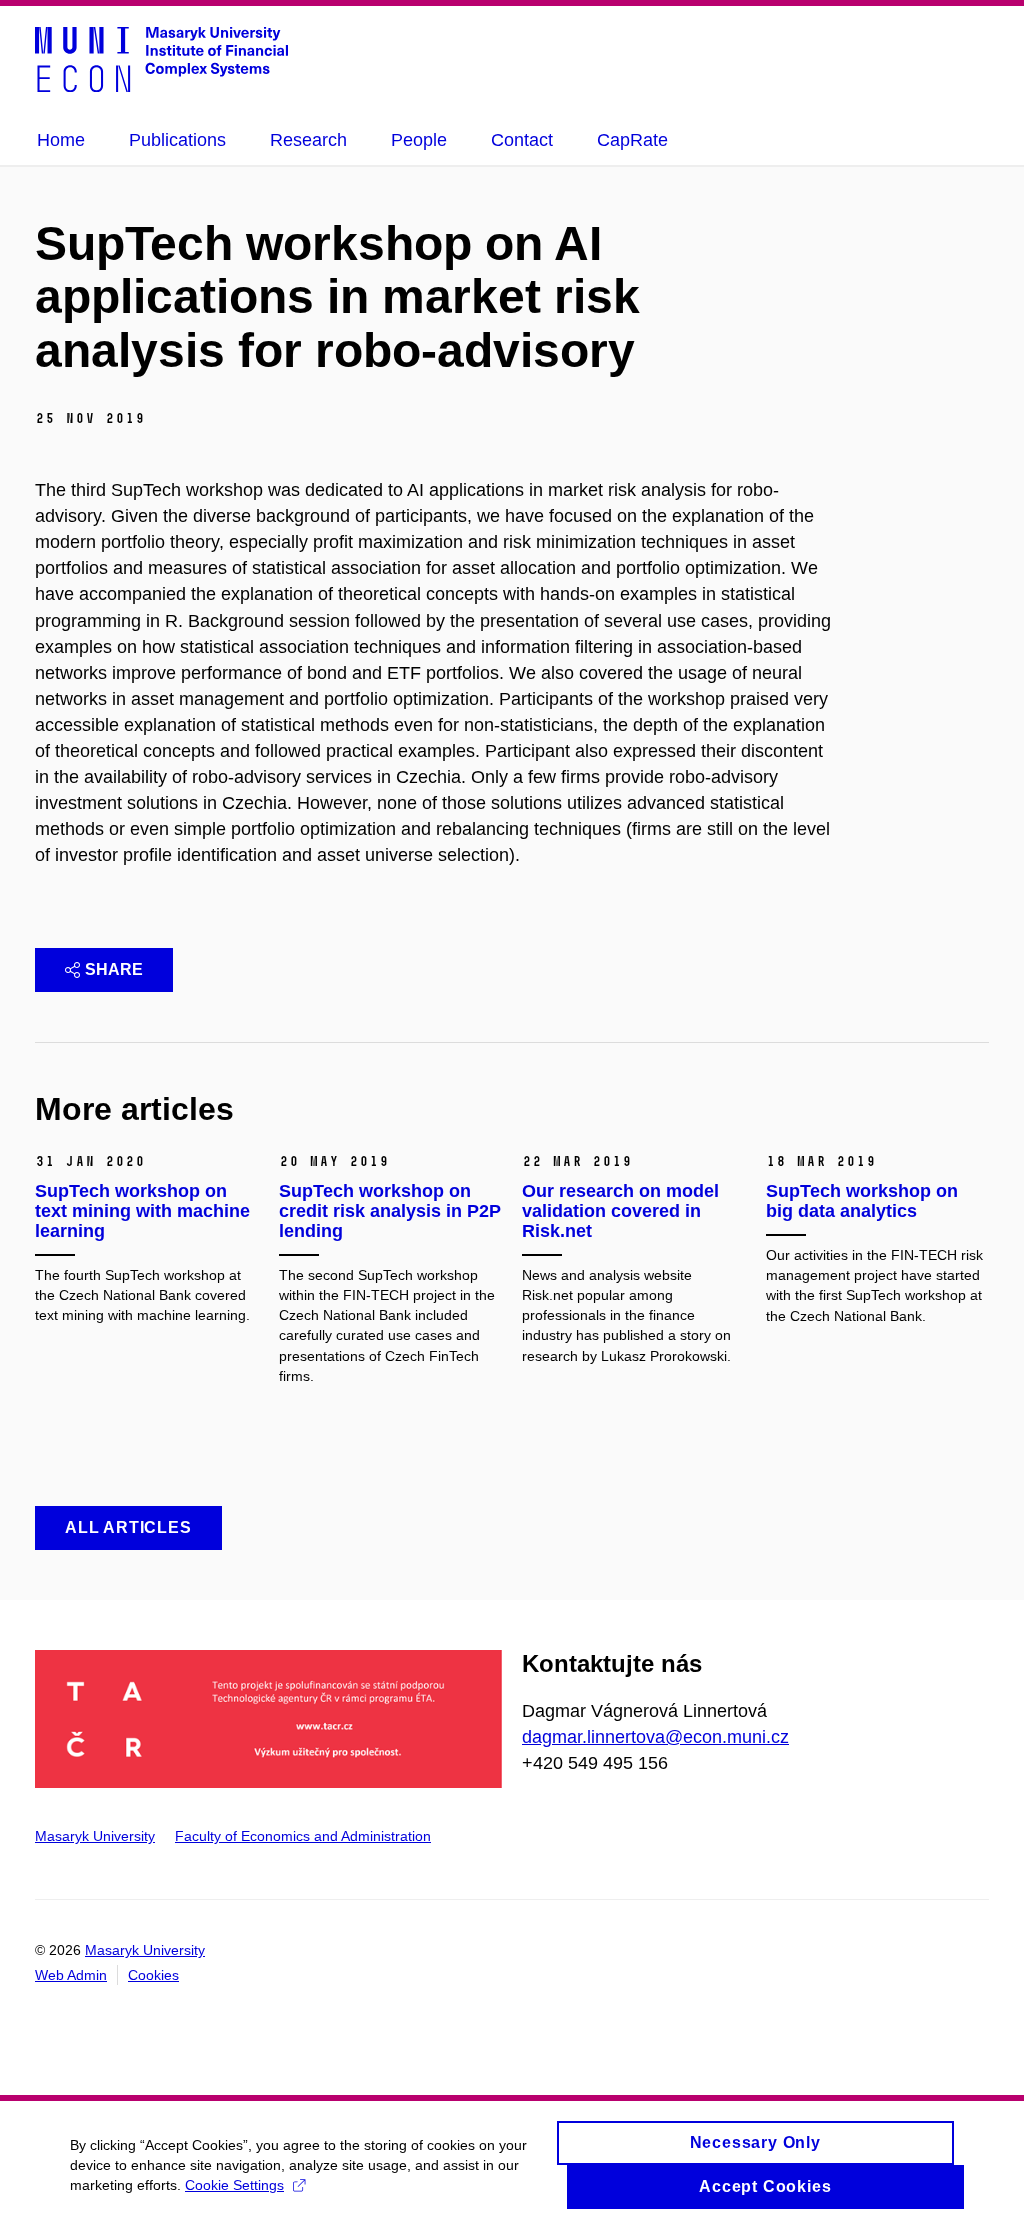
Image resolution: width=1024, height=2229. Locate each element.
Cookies (153, 1975)
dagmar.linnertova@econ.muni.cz (655, 1737)
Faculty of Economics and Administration (303, 1836)
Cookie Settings (234, 2185)
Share (114, 969)
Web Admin (71, 1975)
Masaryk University (95, 1836)
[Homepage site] (161, 58)
